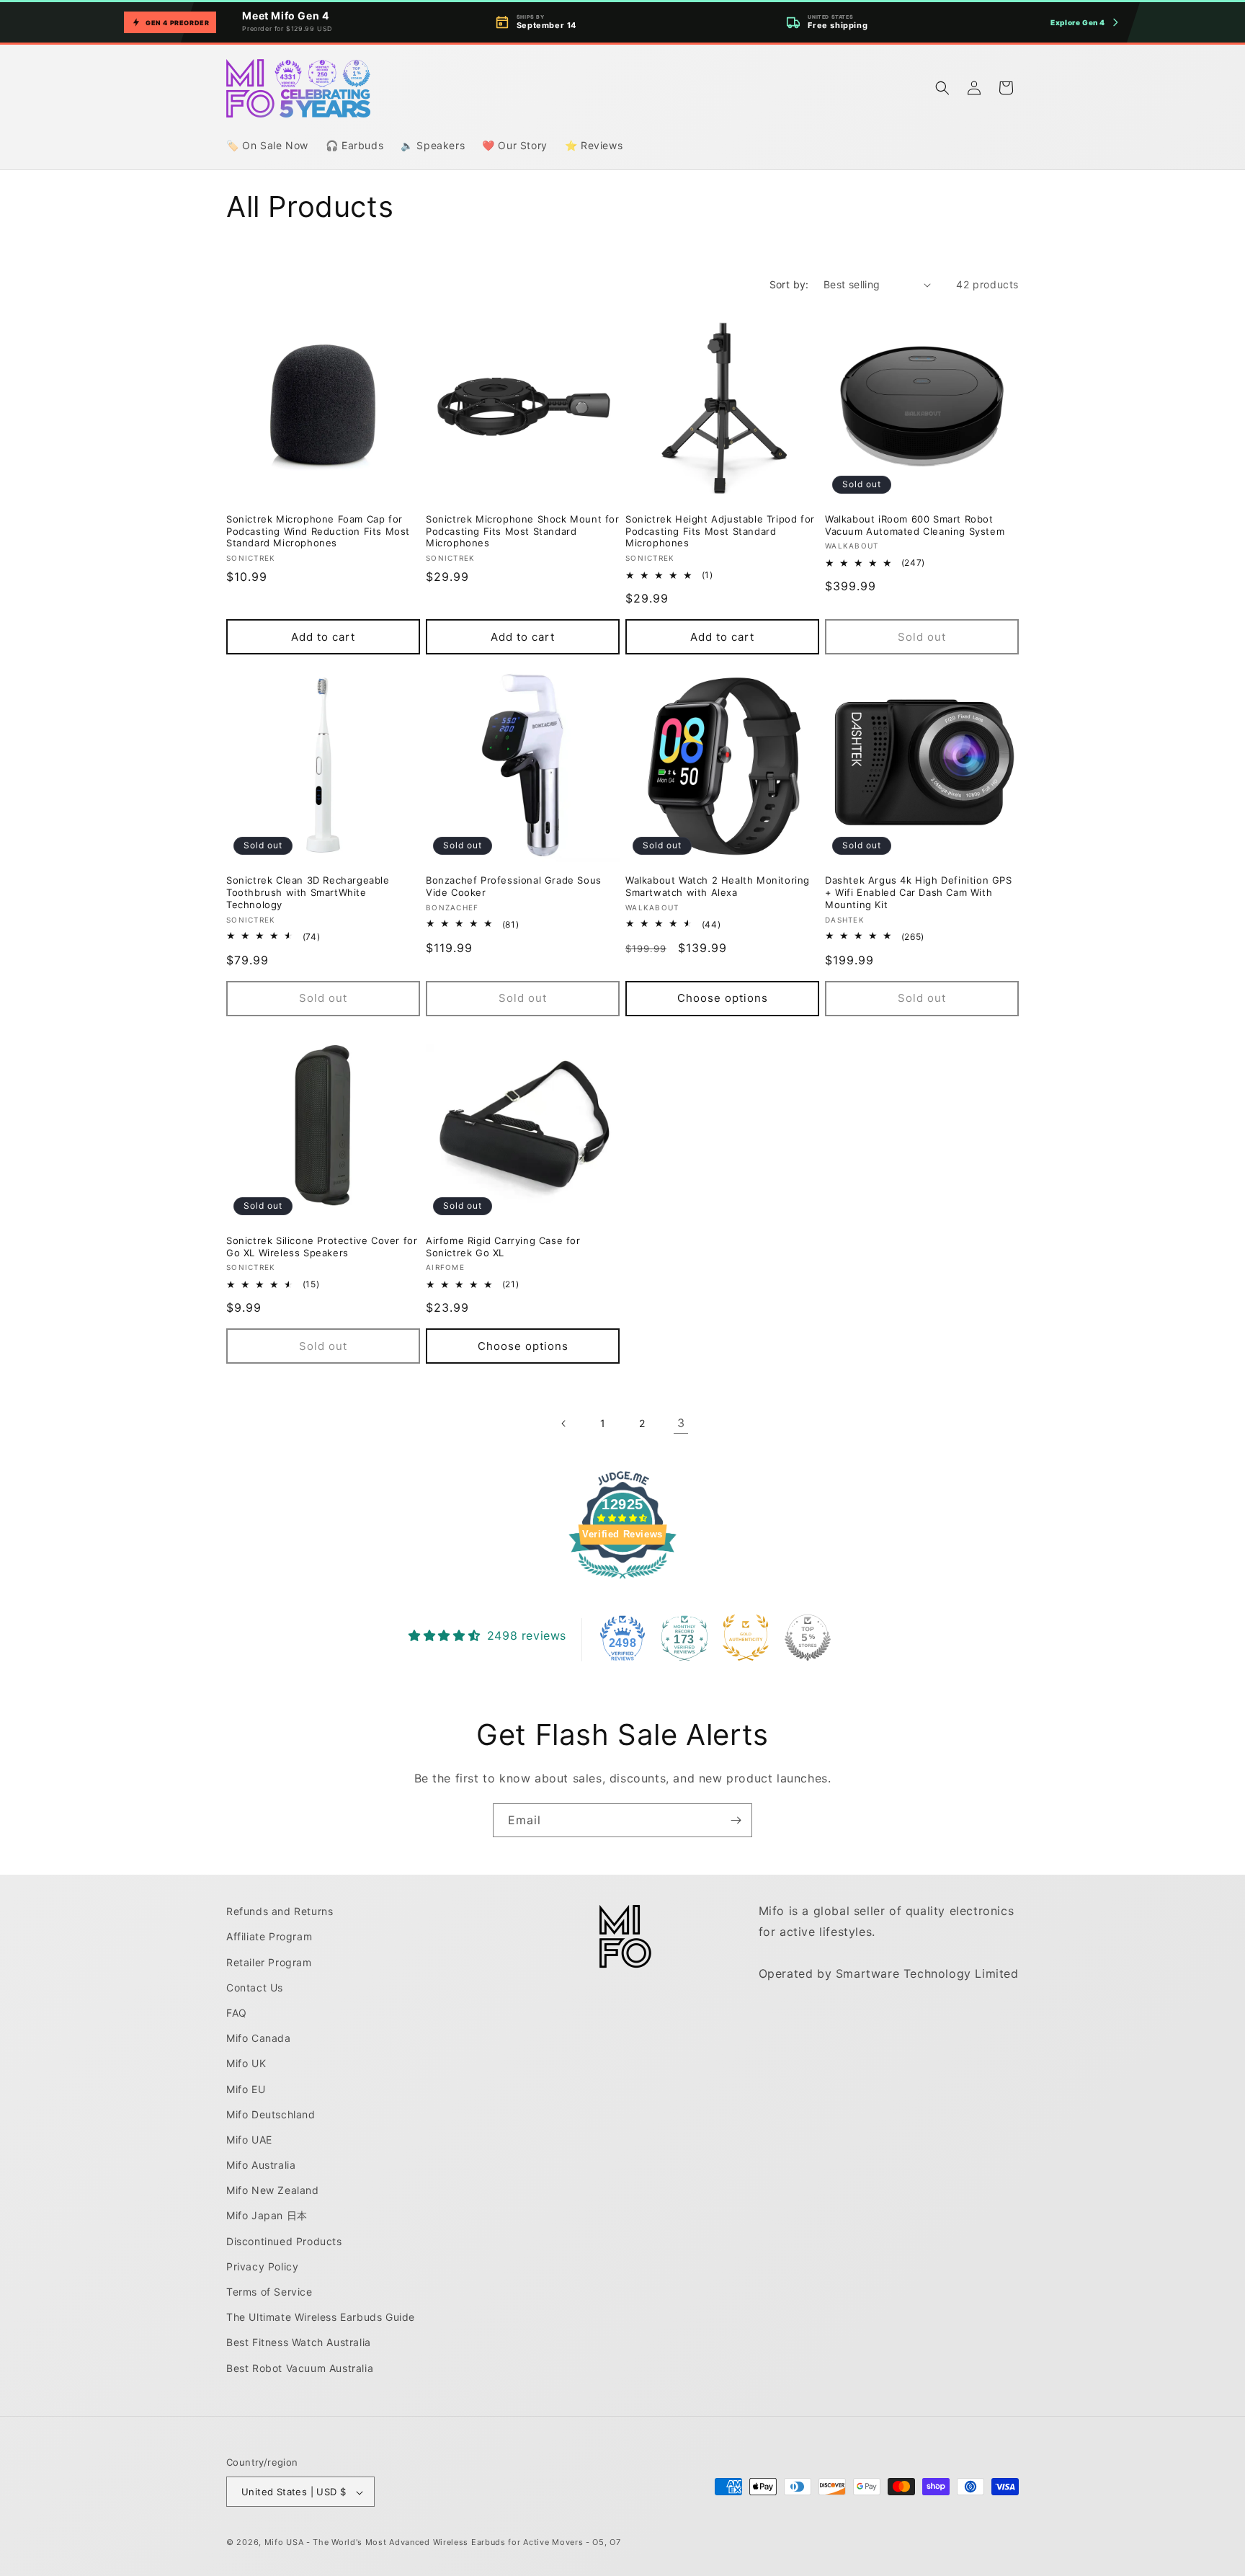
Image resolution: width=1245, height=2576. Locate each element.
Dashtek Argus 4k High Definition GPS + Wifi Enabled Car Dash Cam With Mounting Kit (919, 892)
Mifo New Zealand (273, 2190)
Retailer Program (269, 1962)
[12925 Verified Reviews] (622, 1581)
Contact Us (255, 1987)
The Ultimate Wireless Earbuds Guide (321, 2317)
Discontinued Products (284, 2240)
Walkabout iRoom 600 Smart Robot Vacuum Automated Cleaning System (915, 525)
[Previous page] (564, 1424)
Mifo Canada (259, 2037)
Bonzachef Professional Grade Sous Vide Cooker (514, 886)
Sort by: (789, 284)
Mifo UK (246, 2063)
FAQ (237, 2012)
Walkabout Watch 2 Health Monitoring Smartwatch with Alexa (718, 886)
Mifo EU (246, 2088)
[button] (942, 88)
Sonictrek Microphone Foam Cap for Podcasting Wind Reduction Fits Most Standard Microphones (318, 531)
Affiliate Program (269, 1936)
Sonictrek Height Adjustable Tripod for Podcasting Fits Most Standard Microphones (720, 531)
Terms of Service (269, 2291)
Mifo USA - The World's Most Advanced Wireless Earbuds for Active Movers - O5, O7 (443, 2543)
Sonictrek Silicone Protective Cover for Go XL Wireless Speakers (322, 1247)
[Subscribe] (736, 1820)
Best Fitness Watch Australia (299, 2342)
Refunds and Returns (280, 1911)
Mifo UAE (249, 2139)
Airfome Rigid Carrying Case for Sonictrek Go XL (503, 1247)
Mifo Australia (261, 2164)
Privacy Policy (262, 2266)
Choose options (723, 997)
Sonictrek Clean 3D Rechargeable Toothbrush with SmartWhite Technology (308, 892)
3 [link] (681, 1423)
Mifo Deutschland (271, 2114)
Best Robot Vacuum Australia (300, 2367)
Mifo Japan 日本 (267, 2215)
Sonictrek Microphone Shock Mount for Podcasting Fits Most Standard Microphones (523, 531)
